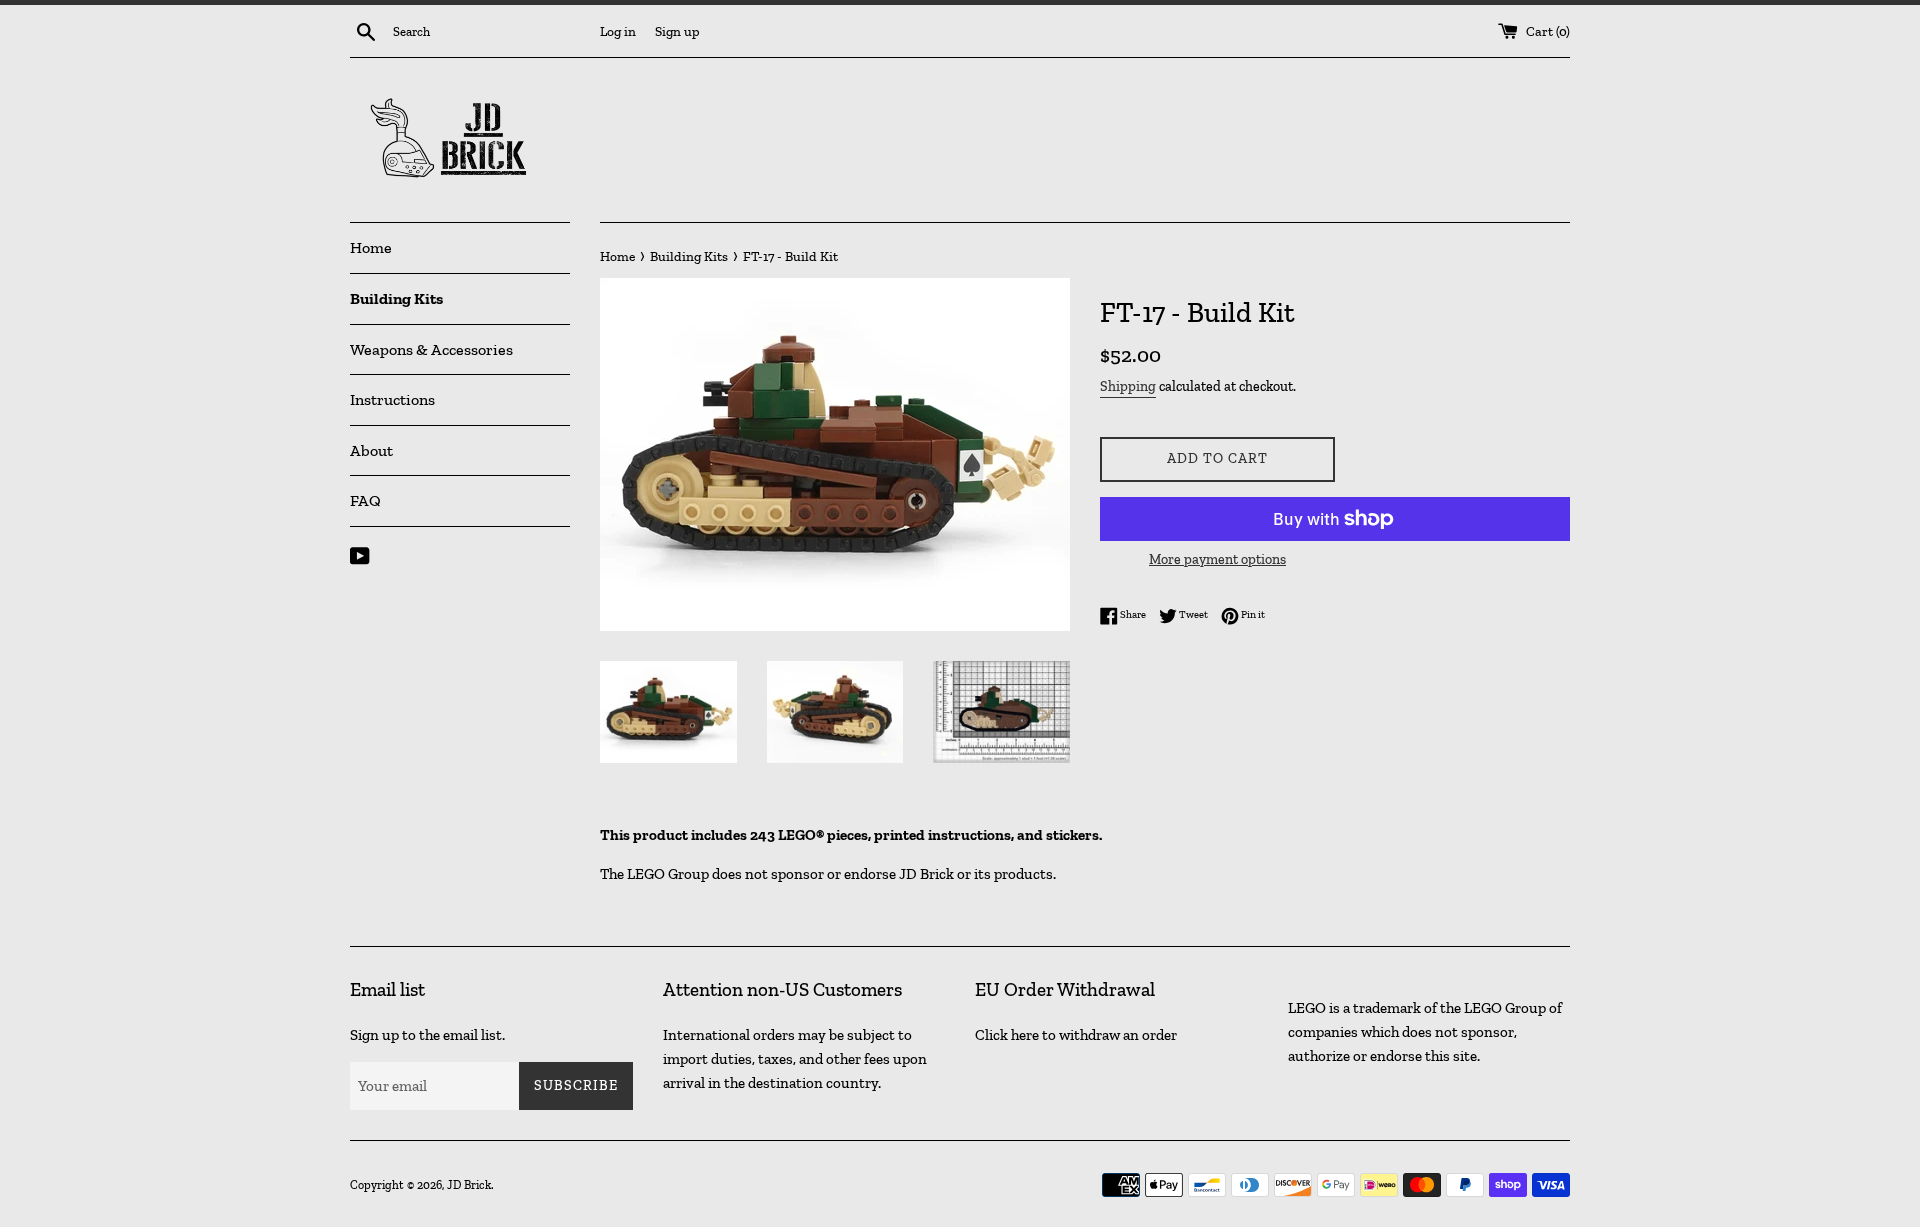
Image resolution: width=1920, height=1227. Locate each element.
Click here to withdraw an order (1076, 1035)
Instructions (392, 399)
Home (371, 247)
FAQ (365, 500)
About (371, 450)
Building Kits (396, 298)
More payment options (1217, 559)
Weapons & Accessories (431, 349)
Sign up (677, 31)
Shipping (1128, 386)
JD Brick (469, 1185)
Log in (618, 31)
